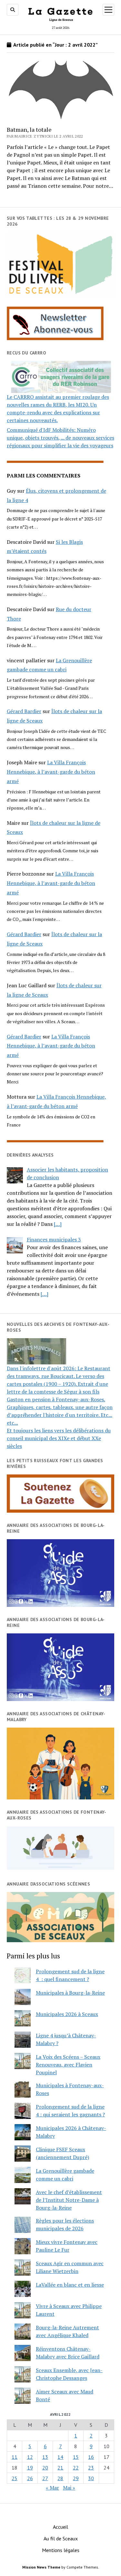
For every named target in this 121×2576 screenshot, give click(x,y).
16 (91, 2457)
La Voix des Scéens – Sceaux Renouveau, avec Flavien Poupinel (68, 2065)
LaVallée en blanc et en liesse (70, 2285)
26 (30, 2478)
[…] (58, 1224)
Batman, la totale (29, 129)
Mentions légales (61, 2550)
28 (60, 2478)
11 (15, 2457)
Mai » (69, 2488)
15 (76, 2457)
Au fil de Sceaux (61, 2538)
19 (30, 2468)
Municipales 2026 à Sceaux (67, 2014)
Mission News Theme (41, 2567)
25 (15, 2478)
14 (60, 2457)
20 (45, 2468)
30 (91, 2478)
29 (76, 2478)
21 (60, 2468)
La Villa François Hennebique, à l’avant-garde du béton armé (51, 772)
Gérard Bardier (24, 711)
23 (91, 2468)
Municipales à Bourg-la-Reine (70, 1993)
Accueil (60, 2527)
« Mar (52, 2488)
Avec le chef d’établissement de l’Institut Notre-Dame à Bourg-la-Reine (69, 2200)
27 (45, 2478)
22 (76, 2468)
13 (45, 2457)
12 (30, 2457)
